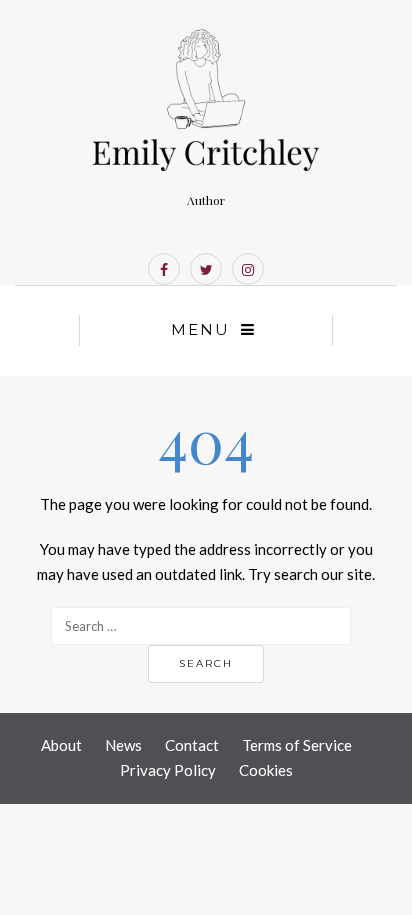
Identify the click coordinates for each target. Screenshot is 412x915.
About (61, 745)
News (123, 745)
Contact (192, 745)
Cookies (266, 770)
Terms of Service (297, 745)
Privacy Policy (168, 770)
